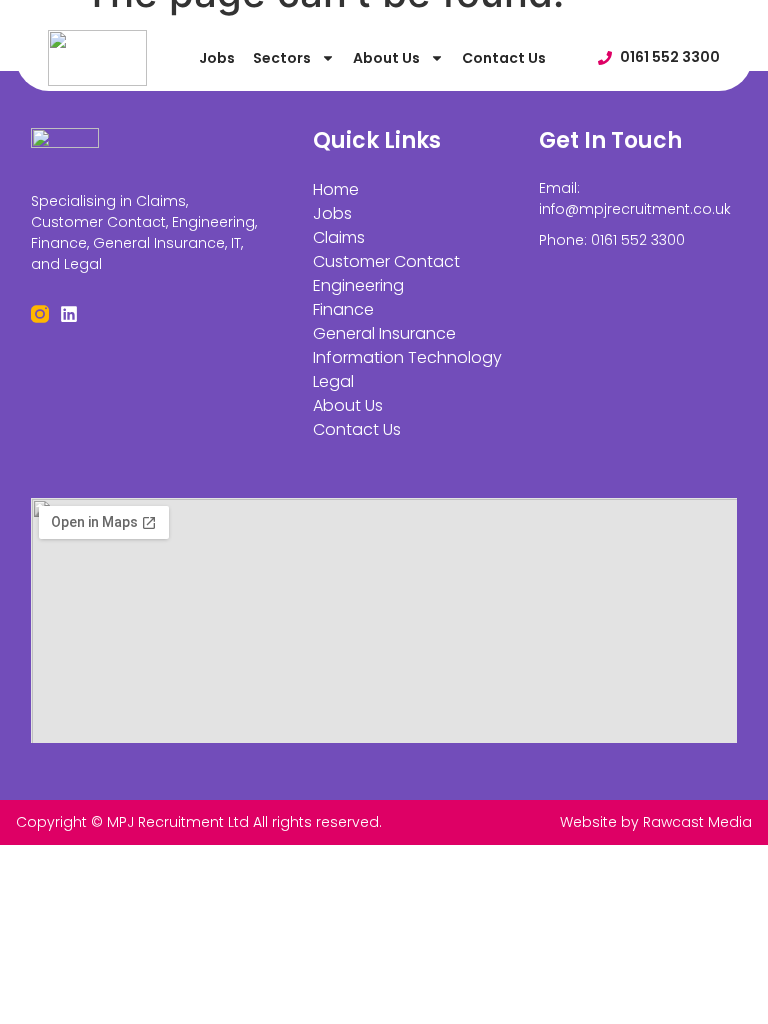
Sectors (282, 58)
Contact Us (504, 58)
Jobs (217, 58)
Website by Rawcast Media (656, 822)
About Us (386, 58)
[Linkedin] (69, 314)
